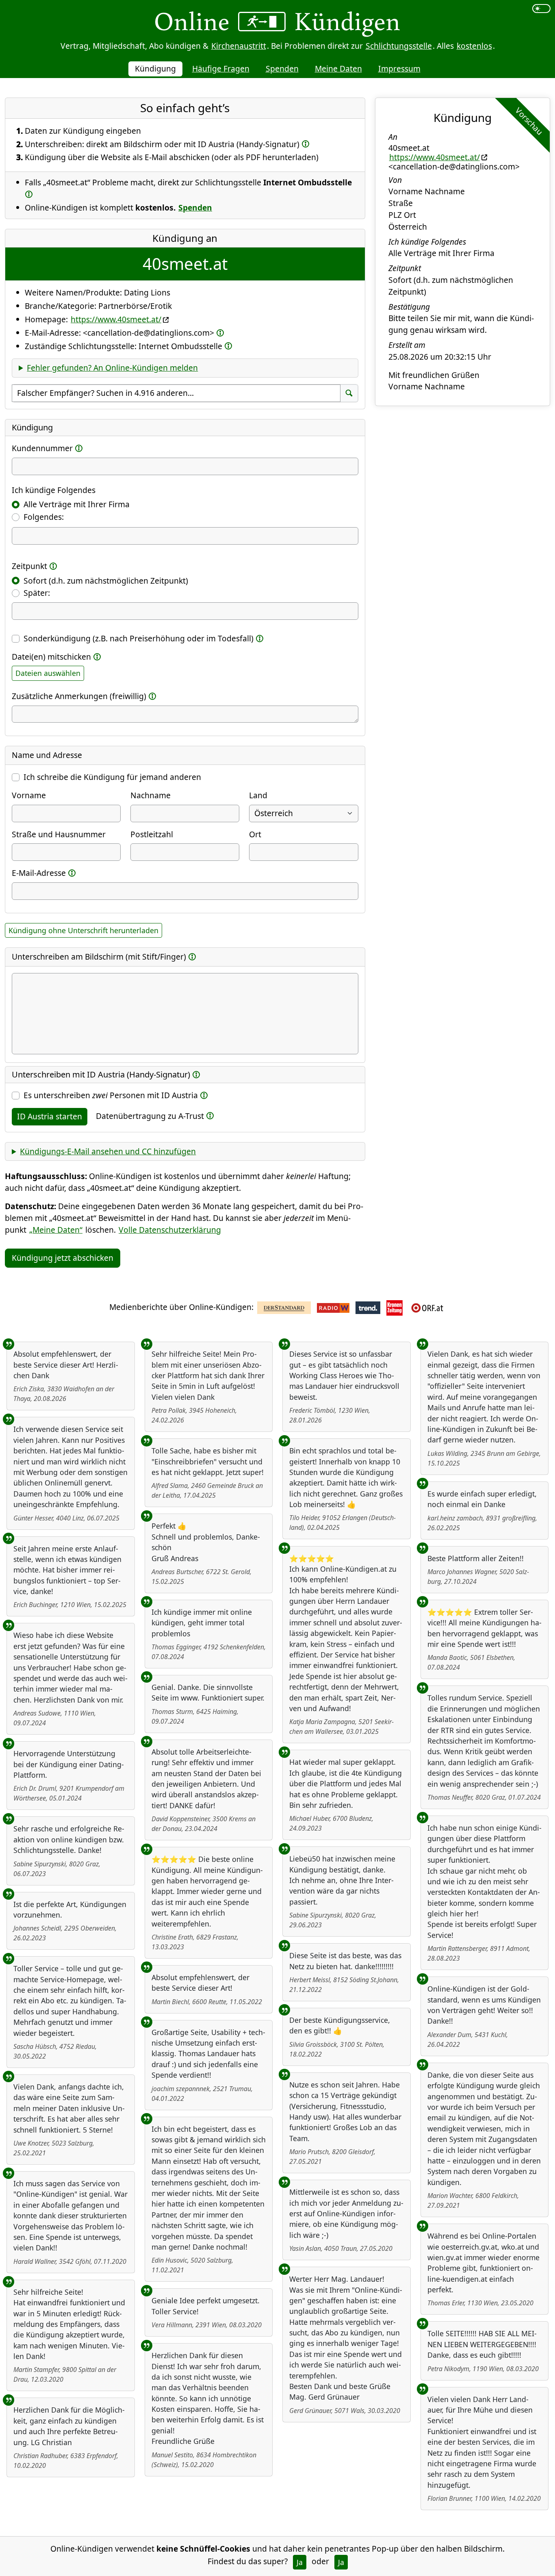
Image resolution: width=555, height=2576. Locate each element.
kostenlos (474, 46)
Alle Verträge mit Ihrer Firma (77, 504)
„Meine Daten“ (56, 1230)
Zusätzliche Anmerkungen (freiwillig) (79, 696)
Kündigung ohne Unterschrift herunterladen (83, 930)
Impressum (399, 68)
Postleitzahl (152, 834)
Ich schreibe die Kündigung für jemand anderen (112, 777)
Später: (37, 593)
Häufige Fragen (221, 68)
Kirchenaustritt (239, 46)
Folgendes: (44, 517)
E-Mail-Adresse (39, 873)
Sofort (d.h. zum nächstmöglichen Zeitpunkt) (106, 581)
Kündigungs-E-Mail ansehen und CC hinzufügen (108, 1151)
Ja (300, 2562)
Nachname (151, 795)
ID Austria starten (50, 1116)
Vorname (29, 795)
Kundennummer (42, 448)
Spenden (282, 68)
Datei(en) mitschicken (51, 657)
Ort (255, 834)
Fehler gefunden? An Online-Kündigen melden (112, 368)
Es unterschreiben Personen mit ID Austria (111, 1095)
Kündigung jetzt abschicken (63, 1258)
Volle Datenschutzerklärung (170, 1230)
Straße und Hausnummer (59, 834)
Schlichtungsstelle (399, 46)
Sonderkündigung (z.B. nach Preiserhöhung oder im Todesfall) (139, 638)
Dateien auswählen (48, 673)
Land (258, 795)
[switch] (541, 9)
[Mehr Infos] (306, 144)
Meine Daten (338, 68)
